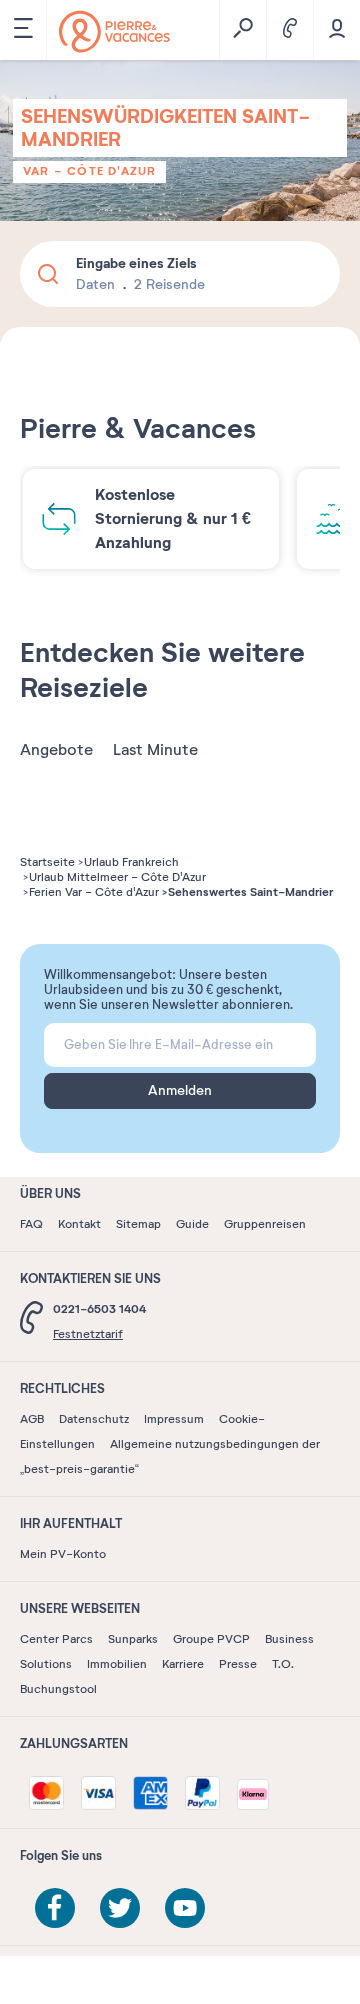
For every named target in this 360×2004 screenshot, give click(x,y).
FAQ (31, 1224)
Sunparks (133, 1639)
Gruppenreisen (265, 1224)
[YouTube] (185, 1908)
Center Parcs (56, 1639)
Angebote (56, 750)
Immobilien (117, 1664)
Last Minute (155, 750)
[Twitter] (120, 1908)
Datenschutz (94, 1419)
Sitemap (138, 1224)
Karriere (183, 1664)
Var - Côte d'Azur (89, 171)
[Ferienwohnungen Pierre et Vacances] (114, 31)
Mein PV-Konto (63, 1554)
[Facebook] (55, 1908)
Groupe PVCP (211, 1639)
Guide (192, 1224)
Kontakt (79, 1224)
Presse (238, 1664)
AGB (32, 1419)
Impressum (174, 1419)
